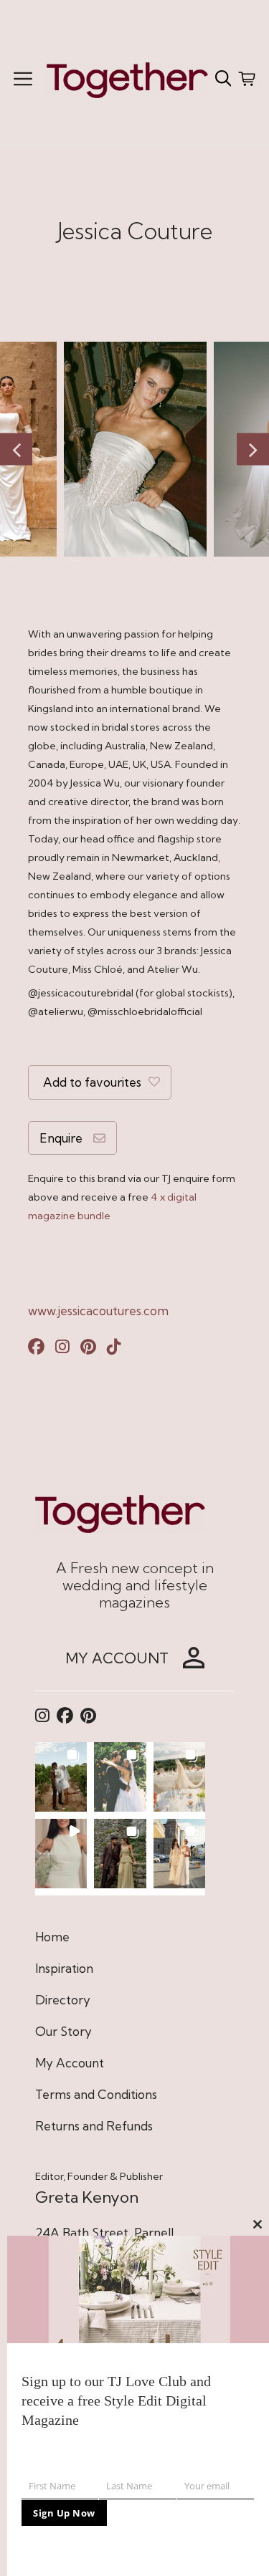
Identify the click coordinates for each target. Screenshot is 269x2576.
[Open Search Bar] (223, 79)
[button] (61, 1777)
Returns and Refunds (94, 2126)
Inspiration (64, 1968)
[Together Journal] (127, 78)
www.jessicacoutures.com (98, 1311)
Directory (63, 2000)
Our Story (63, 2031)
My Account (70, 2063)
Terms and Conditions (96, 2094)
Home (52, 1937)
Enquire (61, 1138)
